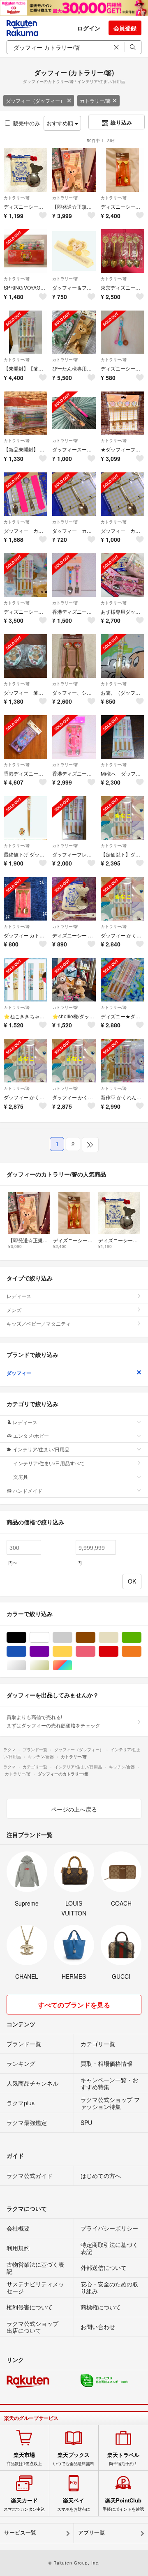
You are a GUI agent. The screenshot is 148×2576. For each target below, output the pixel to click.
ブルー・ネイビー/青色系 (26, 1652)
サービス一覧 (20, 2533)
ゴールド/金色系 (49, 1666)
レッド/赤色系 (118, 1652)
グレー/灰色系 (72, 1638)
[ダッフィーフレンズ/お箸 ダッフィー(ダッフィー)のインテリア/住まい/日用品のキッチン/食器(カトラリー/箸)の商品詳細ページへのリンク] (74, 818)
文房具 (21, 1477)
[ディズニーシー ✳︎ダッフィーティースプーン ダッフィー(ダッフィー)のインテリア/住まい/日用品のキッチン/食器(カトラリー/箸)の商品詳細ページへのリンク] (74, 899)
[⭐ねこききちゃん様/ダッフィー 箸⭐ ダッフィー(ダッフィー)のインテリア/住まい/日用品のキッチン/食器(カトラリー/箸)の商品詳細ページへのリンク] (25, 980)
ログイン (89, 28)
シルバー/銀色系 (26, 1666)
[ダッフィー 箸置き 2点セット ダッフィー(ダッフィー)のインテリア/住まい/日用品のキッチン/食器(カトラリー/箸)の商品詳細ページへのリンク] (25, 656)
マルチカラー (72, 1666)
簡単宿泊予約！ (123, 2459)
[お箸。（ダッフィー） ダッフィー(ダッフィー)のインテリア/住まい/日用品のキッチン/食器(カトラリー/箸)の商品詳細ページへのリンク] (123, 656)
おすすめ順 (61, 123)
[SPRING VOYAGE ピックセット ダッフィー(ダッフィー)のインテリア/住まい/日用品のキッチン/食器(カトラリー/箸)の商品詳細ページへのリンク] (25, 251)
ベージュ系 (118, 1638)
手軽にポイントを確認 (123, 2505)
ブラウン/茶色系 (95, 1638)
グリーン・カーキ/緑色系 (141, 1638)
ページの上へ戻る (74, 1809)
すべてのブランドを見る (74, 2005)
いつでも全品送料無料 (74, 2459)
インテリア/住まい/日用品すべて (49, 1463)
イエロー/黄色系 (72, 1652)
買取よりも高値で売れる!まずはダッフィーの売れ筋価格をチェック (53, 1721)
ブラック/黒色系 (26, 1638)
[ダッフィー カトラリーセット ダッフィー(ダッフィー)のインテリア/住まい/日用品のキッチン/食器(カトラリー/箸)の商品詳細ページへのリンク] (25, 899)
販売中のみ (27, 123)
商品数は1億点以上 (24, 2459)
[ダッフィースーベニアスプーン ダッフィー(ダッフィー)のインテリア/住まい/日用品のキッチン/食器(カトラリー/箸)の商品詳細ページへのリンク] (74, 413)
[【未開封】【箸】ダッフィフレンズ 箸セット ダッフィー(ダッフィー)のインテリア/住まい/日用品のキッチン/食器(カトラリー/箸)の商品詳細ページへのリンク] (25, 332)
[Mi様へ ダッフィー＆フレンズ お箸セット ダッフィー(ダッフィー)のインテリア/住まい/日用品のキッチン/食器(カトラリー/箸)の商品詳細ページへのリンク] (123, 737)
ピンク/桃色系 (95, 1652)
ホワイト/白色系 (49, 1638)
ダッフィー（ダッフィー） (35, 100)
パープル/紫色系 (49, 1652)
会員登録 (125, 28)
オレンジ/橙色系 (141, 1652)
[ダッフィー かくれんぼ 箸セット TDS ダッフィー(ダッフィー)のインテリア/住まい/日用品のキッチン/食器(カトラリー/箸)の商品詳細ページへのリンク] (25, 1061)
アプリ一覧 (91, 2533)
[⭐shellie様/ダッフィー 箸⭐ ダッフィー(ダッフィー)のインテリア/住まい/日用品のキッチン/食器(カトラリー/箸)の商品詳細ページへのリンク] (74, 980)
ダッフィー (19, 1373)
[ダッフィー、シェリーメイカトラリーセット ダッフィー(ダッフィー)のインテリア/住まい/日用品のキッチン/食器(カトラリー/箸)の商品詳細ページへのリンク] (74, 656)
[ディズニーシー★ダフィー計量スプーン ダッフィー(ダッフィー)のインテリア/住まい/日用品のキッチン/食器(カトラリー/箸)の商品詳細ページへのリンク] (123, 332)
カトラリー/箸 (95, 100)
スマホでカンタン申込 (24, 2505)
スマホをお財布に (74, 2505)
